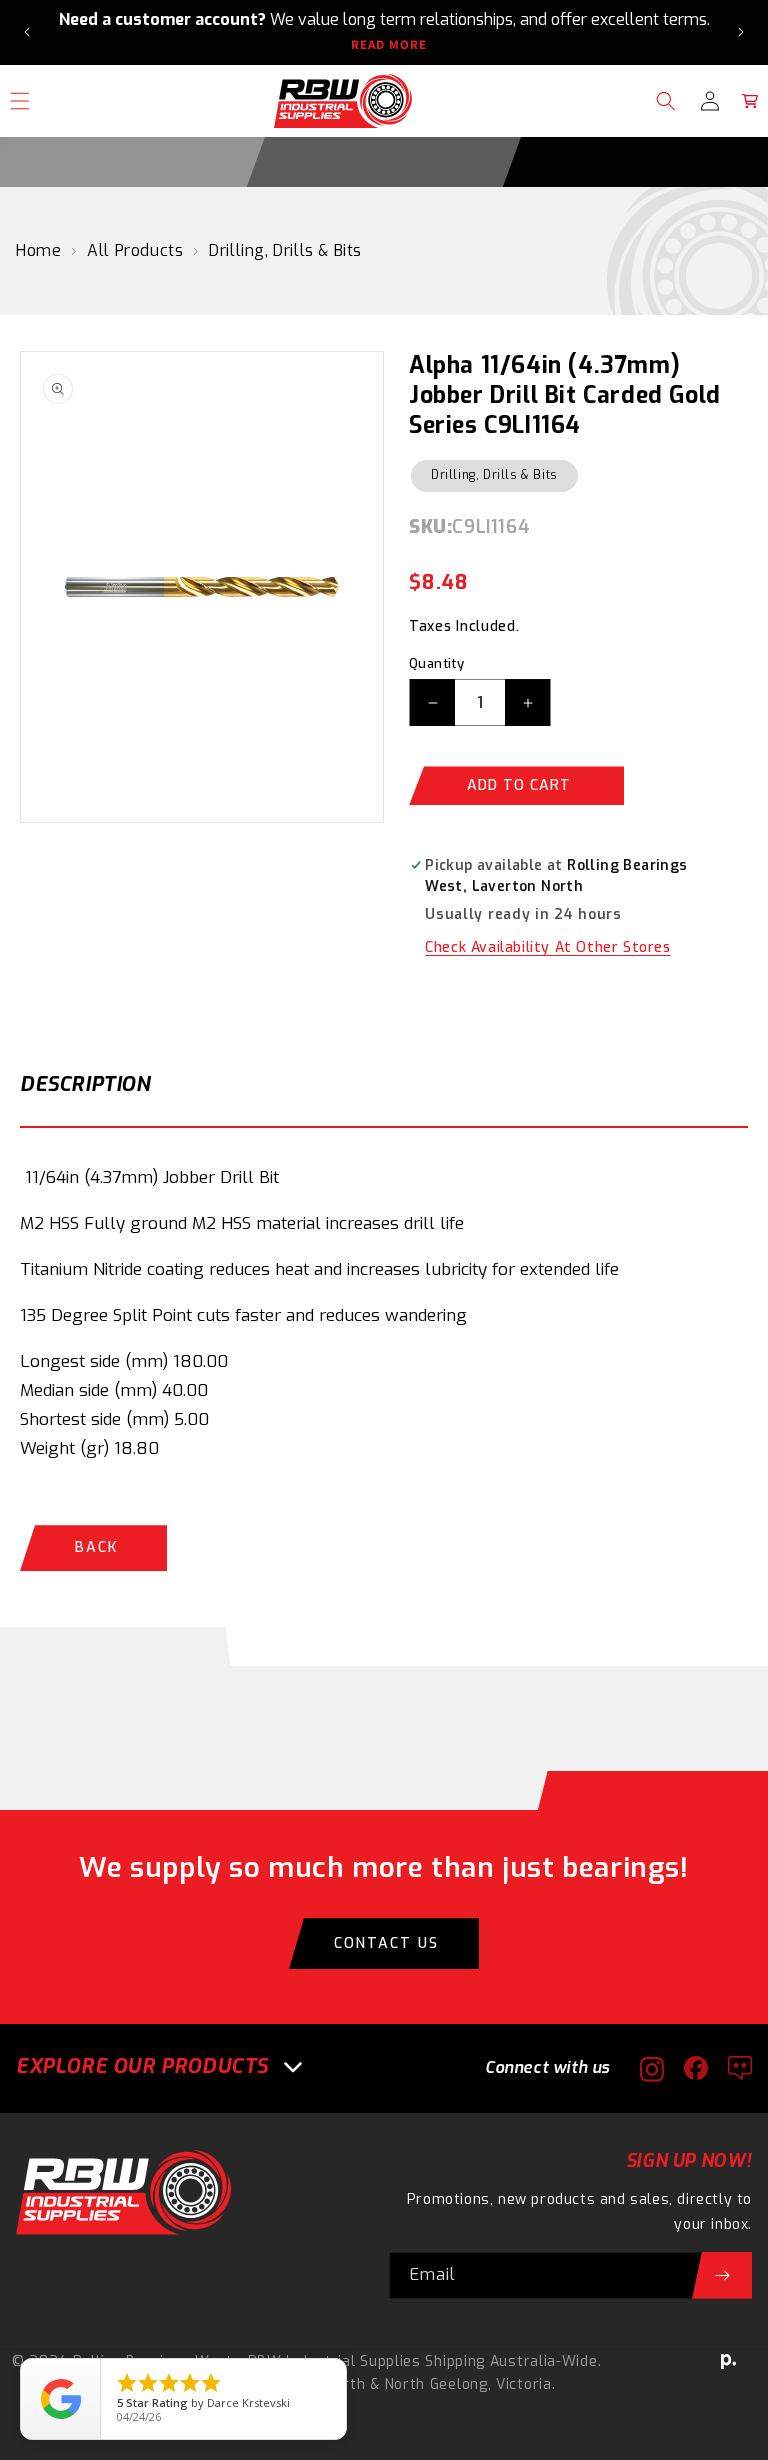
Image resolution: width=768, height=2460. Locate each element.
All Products (135, 250)
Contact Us (386, 1943)
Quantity (436, 663)
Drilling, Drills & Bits (285, 250)
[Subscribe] (722, 2275)
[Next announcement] (741, 32)
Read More (389, 45)
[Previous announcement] (27, 32)
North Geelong (436, 2384)
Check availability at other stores (547, 947)
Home (38, 250)
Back (96, 1547)
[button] (666, 101)
